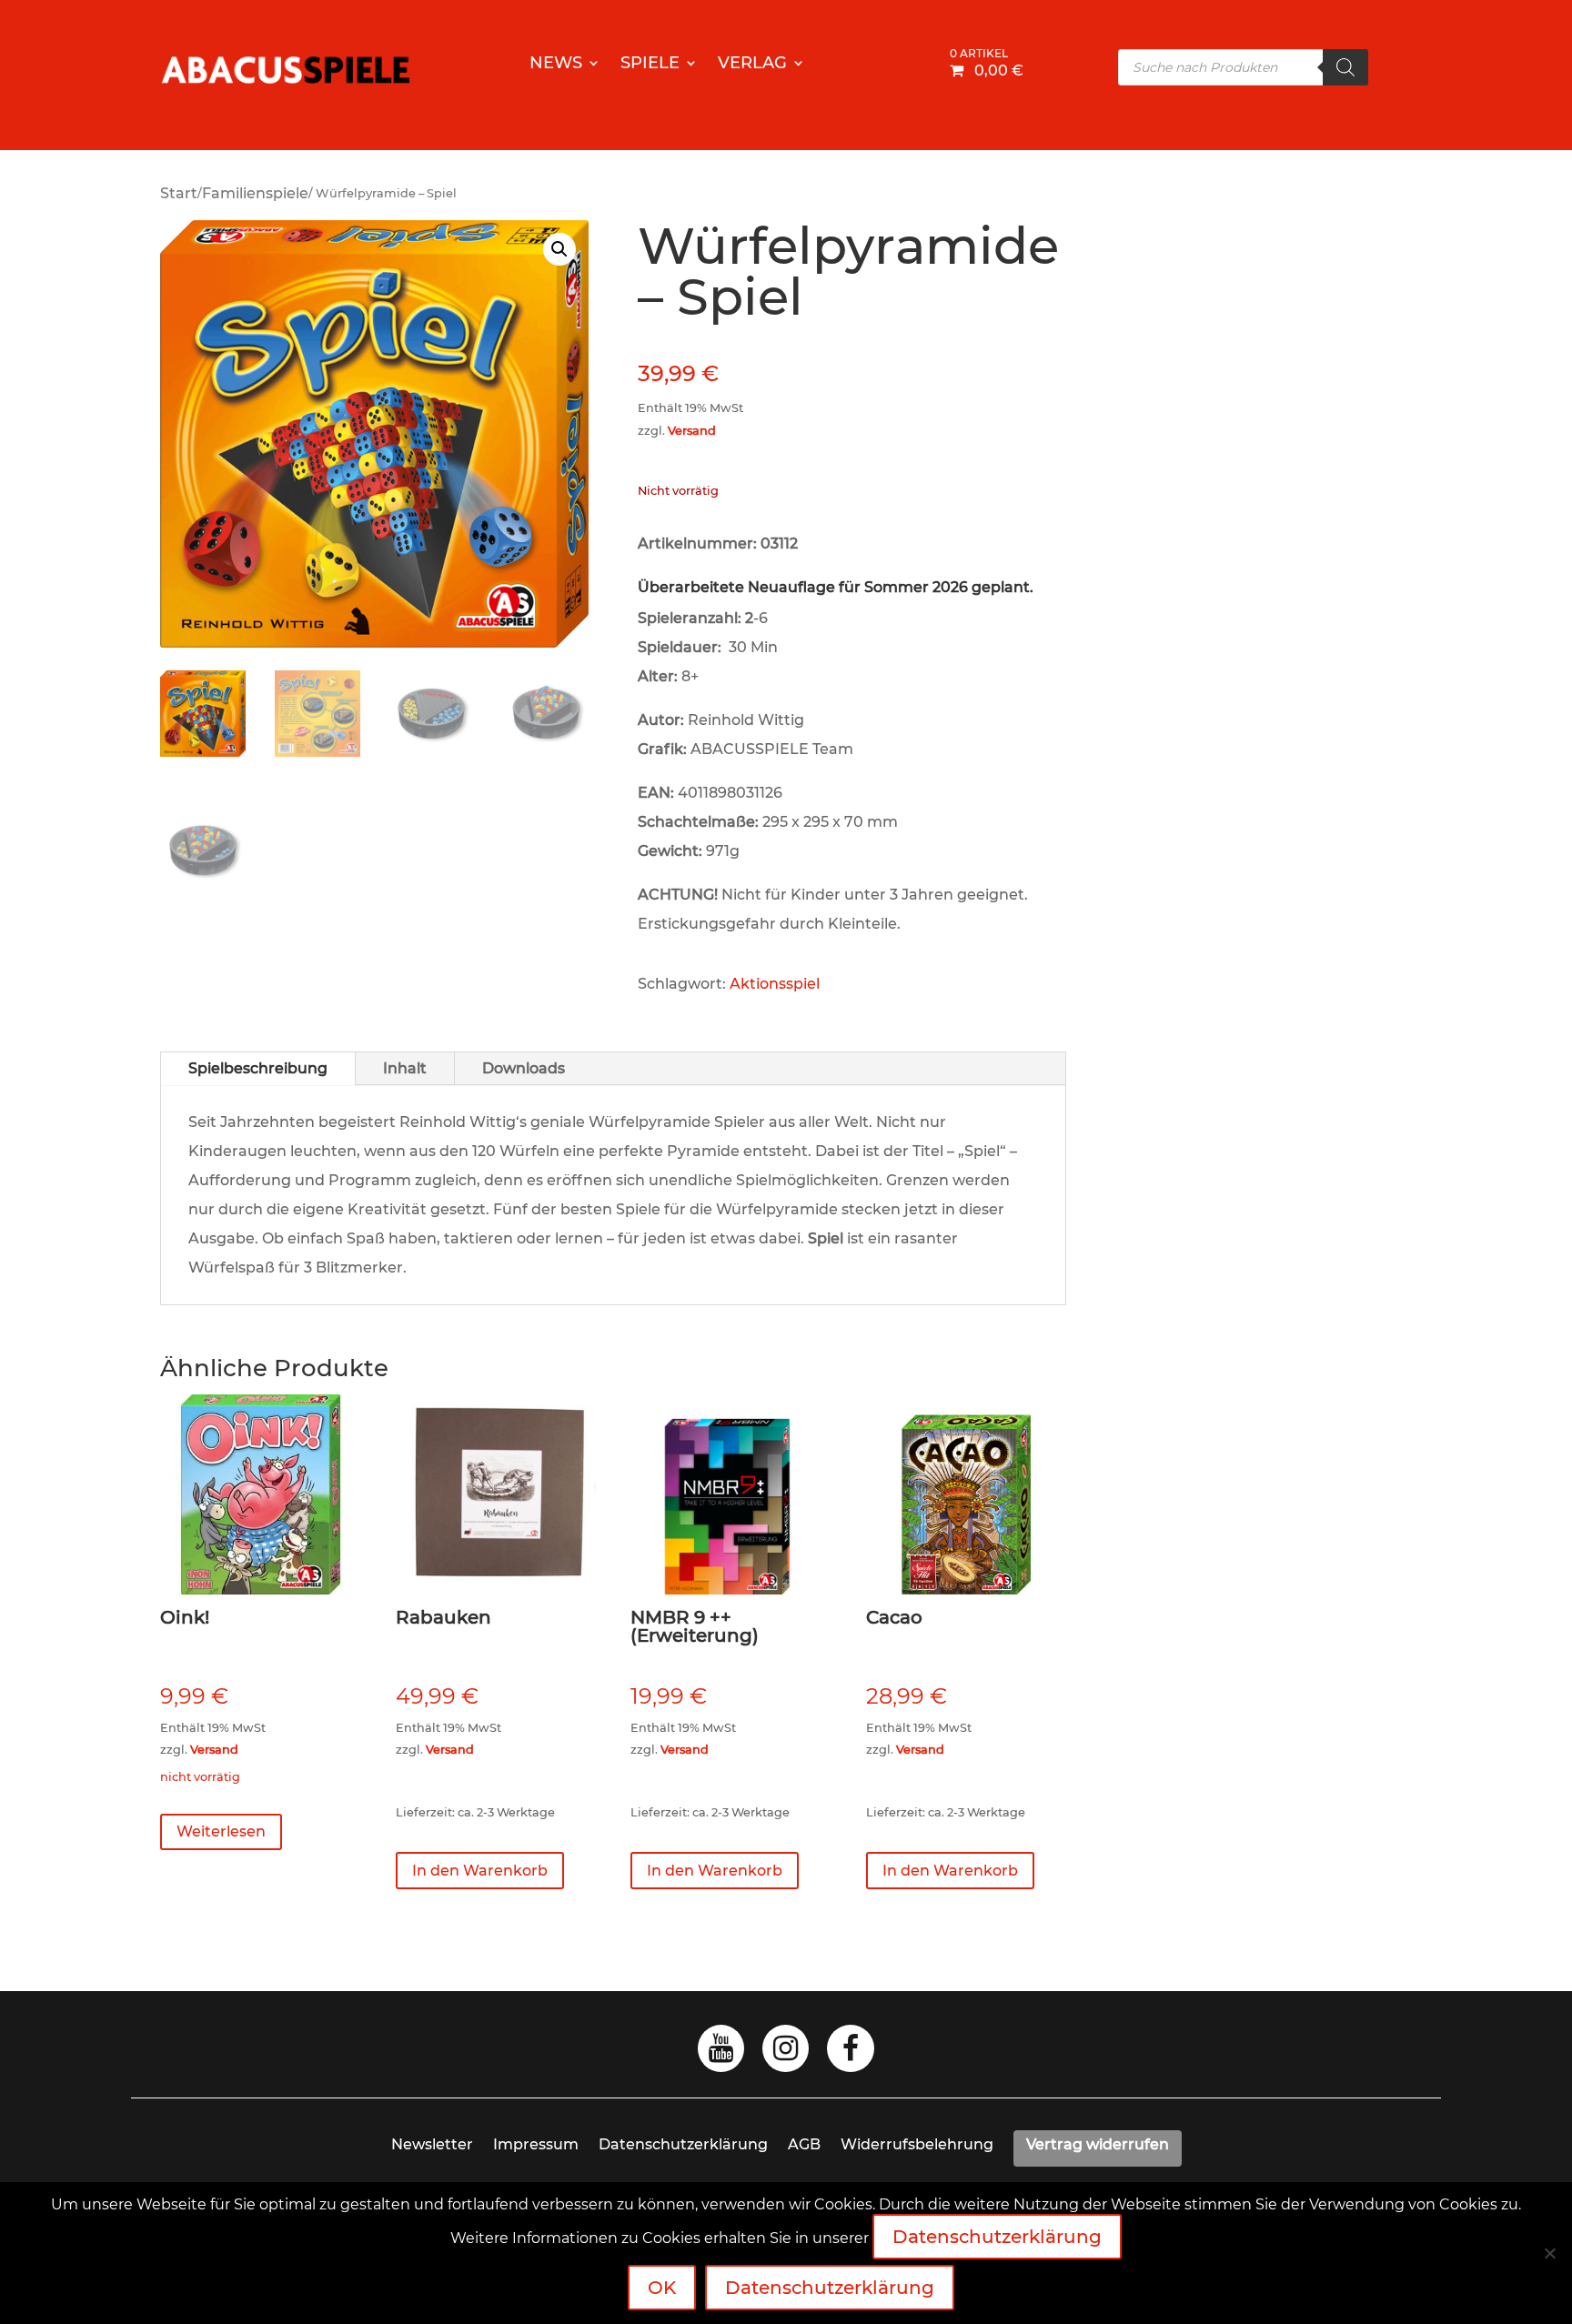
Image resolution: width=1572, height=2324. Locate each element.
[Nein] (1549, 2253)
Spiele (650, 65)
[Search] (1345, 67)
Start (179, 193)
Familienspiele (255, 193)
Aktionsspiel (775, 984)
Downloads (524, 1068)
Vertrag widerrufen (1098, 2144)
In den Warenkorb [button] (480, 1871)
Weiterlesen (221, 1831)
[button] (559, 249)
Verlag (752, 65)
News (556, 65)
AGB (804, 2144)
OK (662, 2288)
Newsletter (432, 2144)
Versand (692, 431)
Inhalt (405, 1068)
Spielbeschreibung (258, 1068)
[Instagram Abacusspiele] (786, 2053)
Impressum (536, 2144)
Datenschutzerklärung (683, 2144)
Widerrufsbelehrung (917, 2144)
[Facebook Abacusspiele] (851, 2053)
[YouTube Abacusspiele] (721, 2053)
